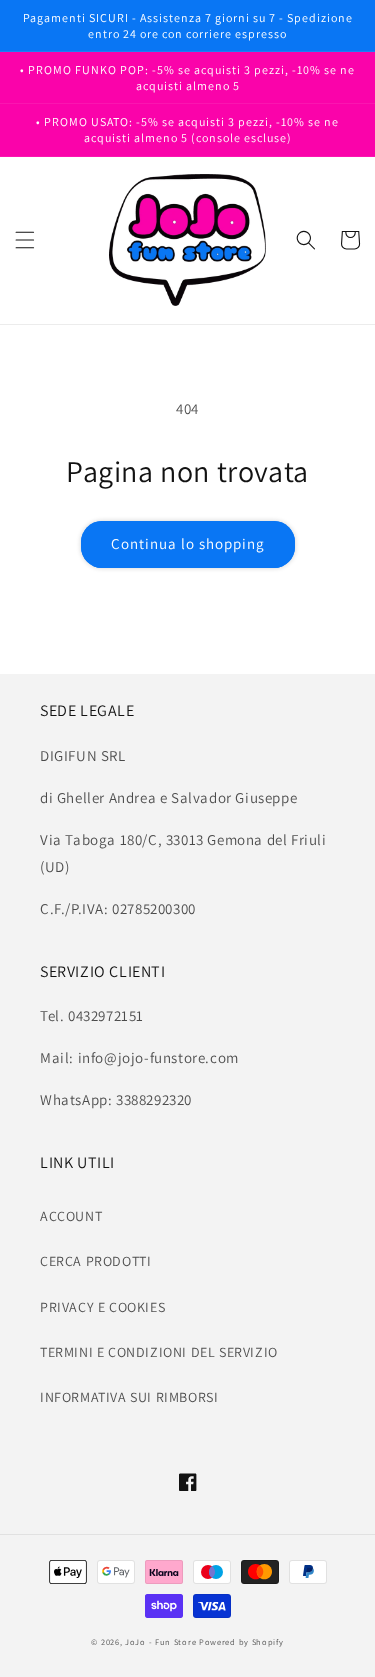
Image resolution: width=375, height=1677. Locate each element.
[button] (25, 240)
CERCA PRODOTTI (95, 1261)
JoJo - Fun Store (160, 1641)
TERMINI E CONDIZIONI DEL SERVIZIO (159, 1352)
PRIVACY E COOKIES (102, 1307)
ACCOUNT (71, 1216)
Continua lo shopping (188, 543)
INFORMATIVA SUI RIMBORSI (129, 1397)
